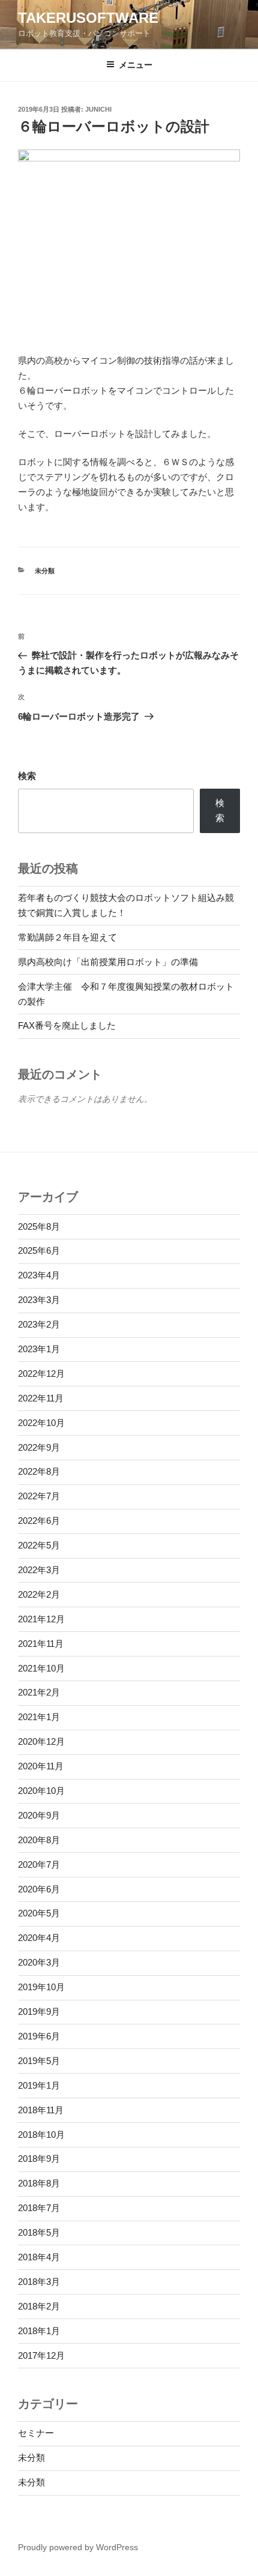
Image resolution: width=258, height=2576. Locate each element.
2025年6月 (39, 1250)
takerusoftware (88, 18)
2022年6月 (39, 1521)
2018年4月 (39, 2257)
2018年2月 (39, 2306)
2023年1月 (39, 1349)
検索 (27, 776)
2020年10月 (41, 1791)
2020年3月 (39, 1962)
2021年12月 (41, 1619)
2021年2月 (39, 1692)
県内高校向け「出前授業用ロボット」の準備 (108, 962)
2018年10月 (41, 2135)
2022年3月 (39, 1570)
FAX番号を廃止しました (67, 1025)
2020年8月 (39, 1840)
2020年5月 (39, 1913)
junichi (98, 109)
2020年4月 (39, 1938)
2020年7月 (39, 1864)
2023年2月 (39, 1324)
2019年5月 (39, 2061)
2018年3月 (39, 2282)
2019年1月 (39, 2085)
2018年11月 (41, 2110)
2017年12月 (41, 2355)
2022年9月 (39, 1447)
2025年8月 (39, 1226)
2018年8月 (39, 2183)
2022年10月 (41, 1423)
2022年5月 (39, 1545)
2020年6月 (39, 1889)
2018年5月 (39, 2232)
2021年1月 (39, 1717)
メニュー (136, 65)
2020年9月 (39, 1815)
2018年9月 (39, 2159)
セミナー (36, 2433)
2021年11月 (41, 1644)
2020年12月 (41, 1741)
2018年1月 (39, 2331)
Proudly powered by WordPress (78, 2547)
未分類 (45, 571)
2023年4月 (39, 1275)
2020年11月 (41, 1766)
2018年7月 (39, 2208)
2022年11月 (41, 1398)
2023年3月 (39, 1300)
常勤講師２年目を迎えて (67, 937)
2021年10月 (41, 1668)
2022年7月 (39, 1496)
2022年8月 (39, 1471)
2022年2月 (39, 1594)
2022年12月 (41, 1374)
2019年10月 (41, 1987)
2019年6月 (39, 2036)
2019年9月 (39, 2012)
